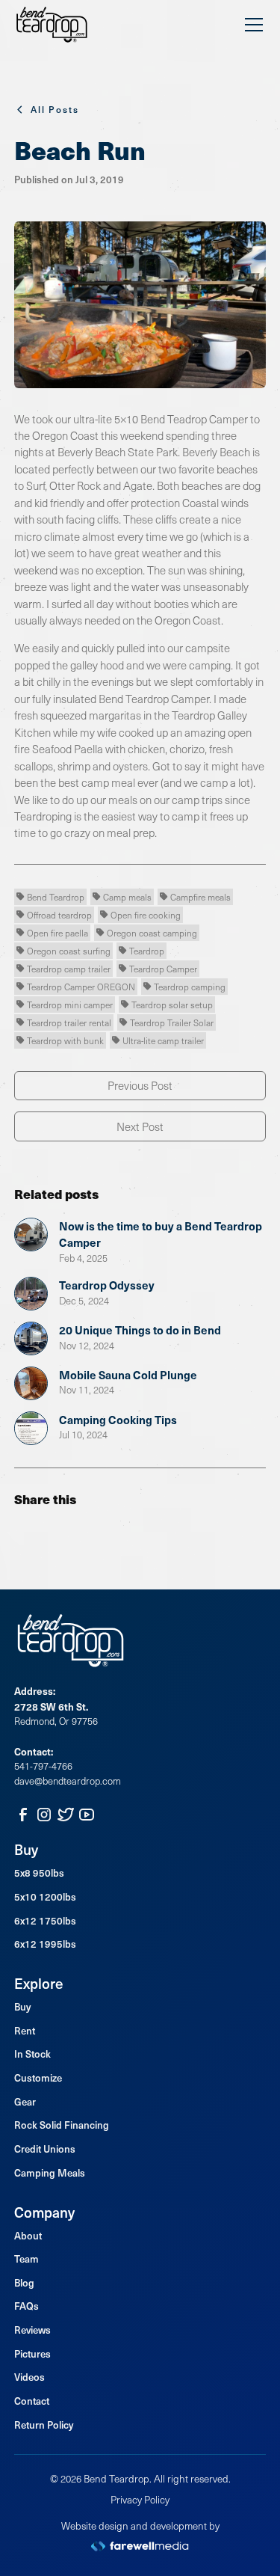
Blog (24, 2283)
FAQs (27, 2306)
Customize (38, 2078)
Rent (25, 2031)
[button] (251, 25)
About (28, 2236)
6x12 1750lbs (45, 1921)
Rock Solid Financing (62, 2125)
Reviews (32, 2330)
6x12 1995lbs (45, 1944)
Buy (22, 2007)
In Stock (32, 2054)
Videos (29, 2377)
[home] (52, 25)
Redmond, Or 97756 (56, 1721)
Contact (32, 2401)
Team (27, 2259)
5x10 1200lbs (45, 1897)
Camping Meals (50, 2173)
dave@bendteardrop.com (68, 1781)
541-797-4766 (43, 1766)
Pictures (32, 2354)
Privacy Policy (140, 2499)
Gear (25, 2102)
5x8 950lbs (39, 1873)
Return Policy (44, 2425)
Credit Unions (45, 2149)
